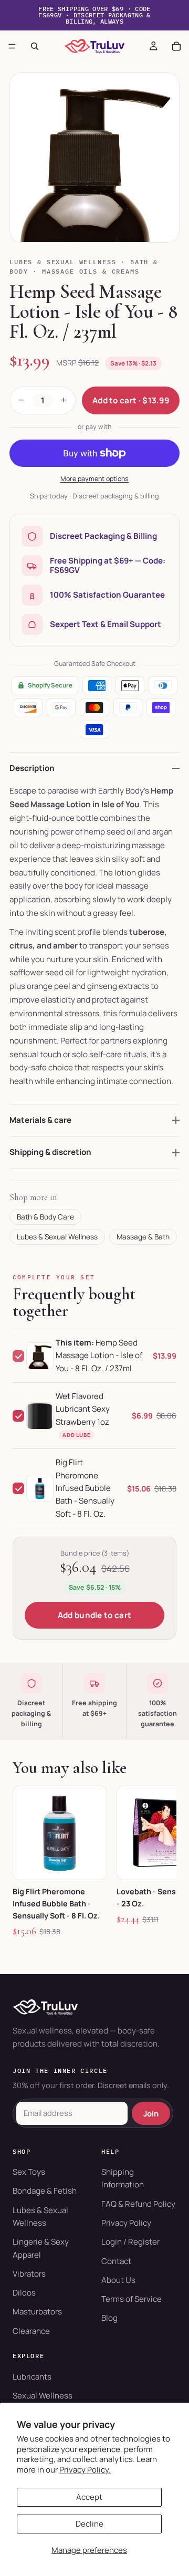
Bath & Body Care (45, 1217)
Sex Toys (29, 2172)
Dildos (24, 2293)
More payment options (94, 479)
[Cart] (176, 46)
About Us (118, 2280)
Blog (109, 2318)
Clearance (31, 2331)
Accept (89, 2497)
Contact (116, 2261)
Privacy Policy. (85, 2470)
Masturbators (37, 2312)
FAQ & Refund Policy (138, 2204)
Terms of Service (132, 2299)
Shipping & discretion (50, 1152)
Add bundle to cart (94, 1615)
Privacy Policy (126, 2223)
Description (32, 768)
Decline (90, 2524)
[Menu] (12, 46)
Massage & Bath (143, 1237)
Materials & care (40, 1120)
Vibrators (29, 2274)
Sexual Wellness (43, 2396)
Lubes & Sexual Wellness (63, 262)
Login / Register (130, 2242)
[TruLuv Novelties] (94, 2007)
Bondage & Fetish (45, 2191)
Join (151, 2113)
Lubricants (32, 2377)
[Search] (35, 46)
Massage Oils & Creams (91, 271)
